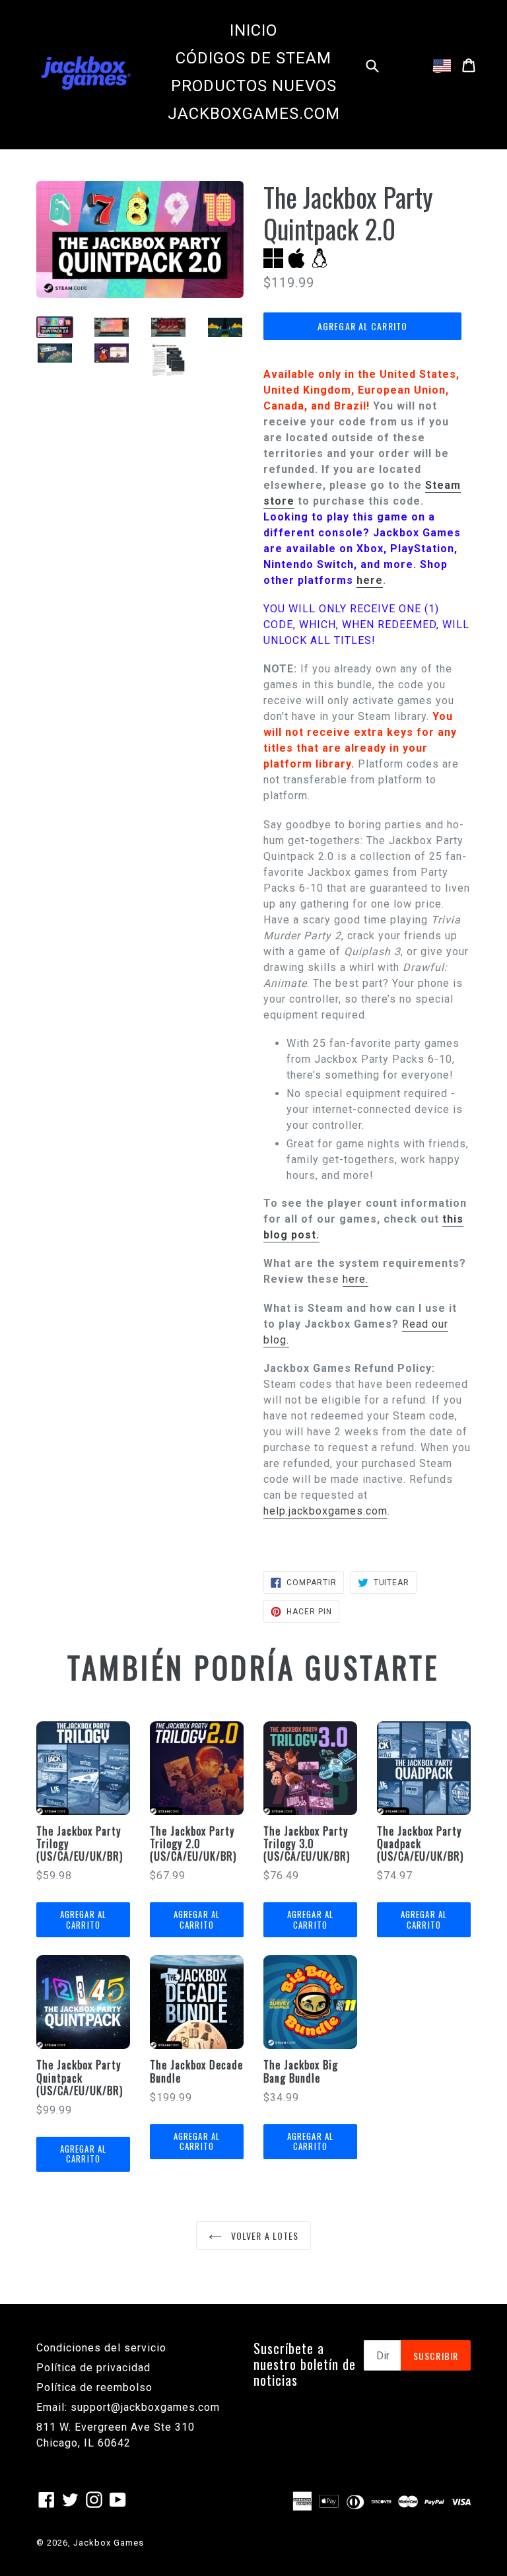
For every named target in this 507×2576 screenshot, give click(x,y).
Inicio (253, 30)
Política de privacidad (93, 2368)
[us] (442, 65)
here (370, 580)
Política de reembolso (94, 2387)
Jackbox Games (109, 2543)
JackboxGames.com (254, 114)
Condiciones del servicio (101, 2348)
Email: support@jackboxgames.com (128, 2407)
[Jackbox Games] (86, 72)
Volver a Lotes (264, 2236)
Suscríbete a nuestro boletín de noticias (305, 2364)
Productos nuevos (254, 86)
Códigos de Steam (253, 58)
